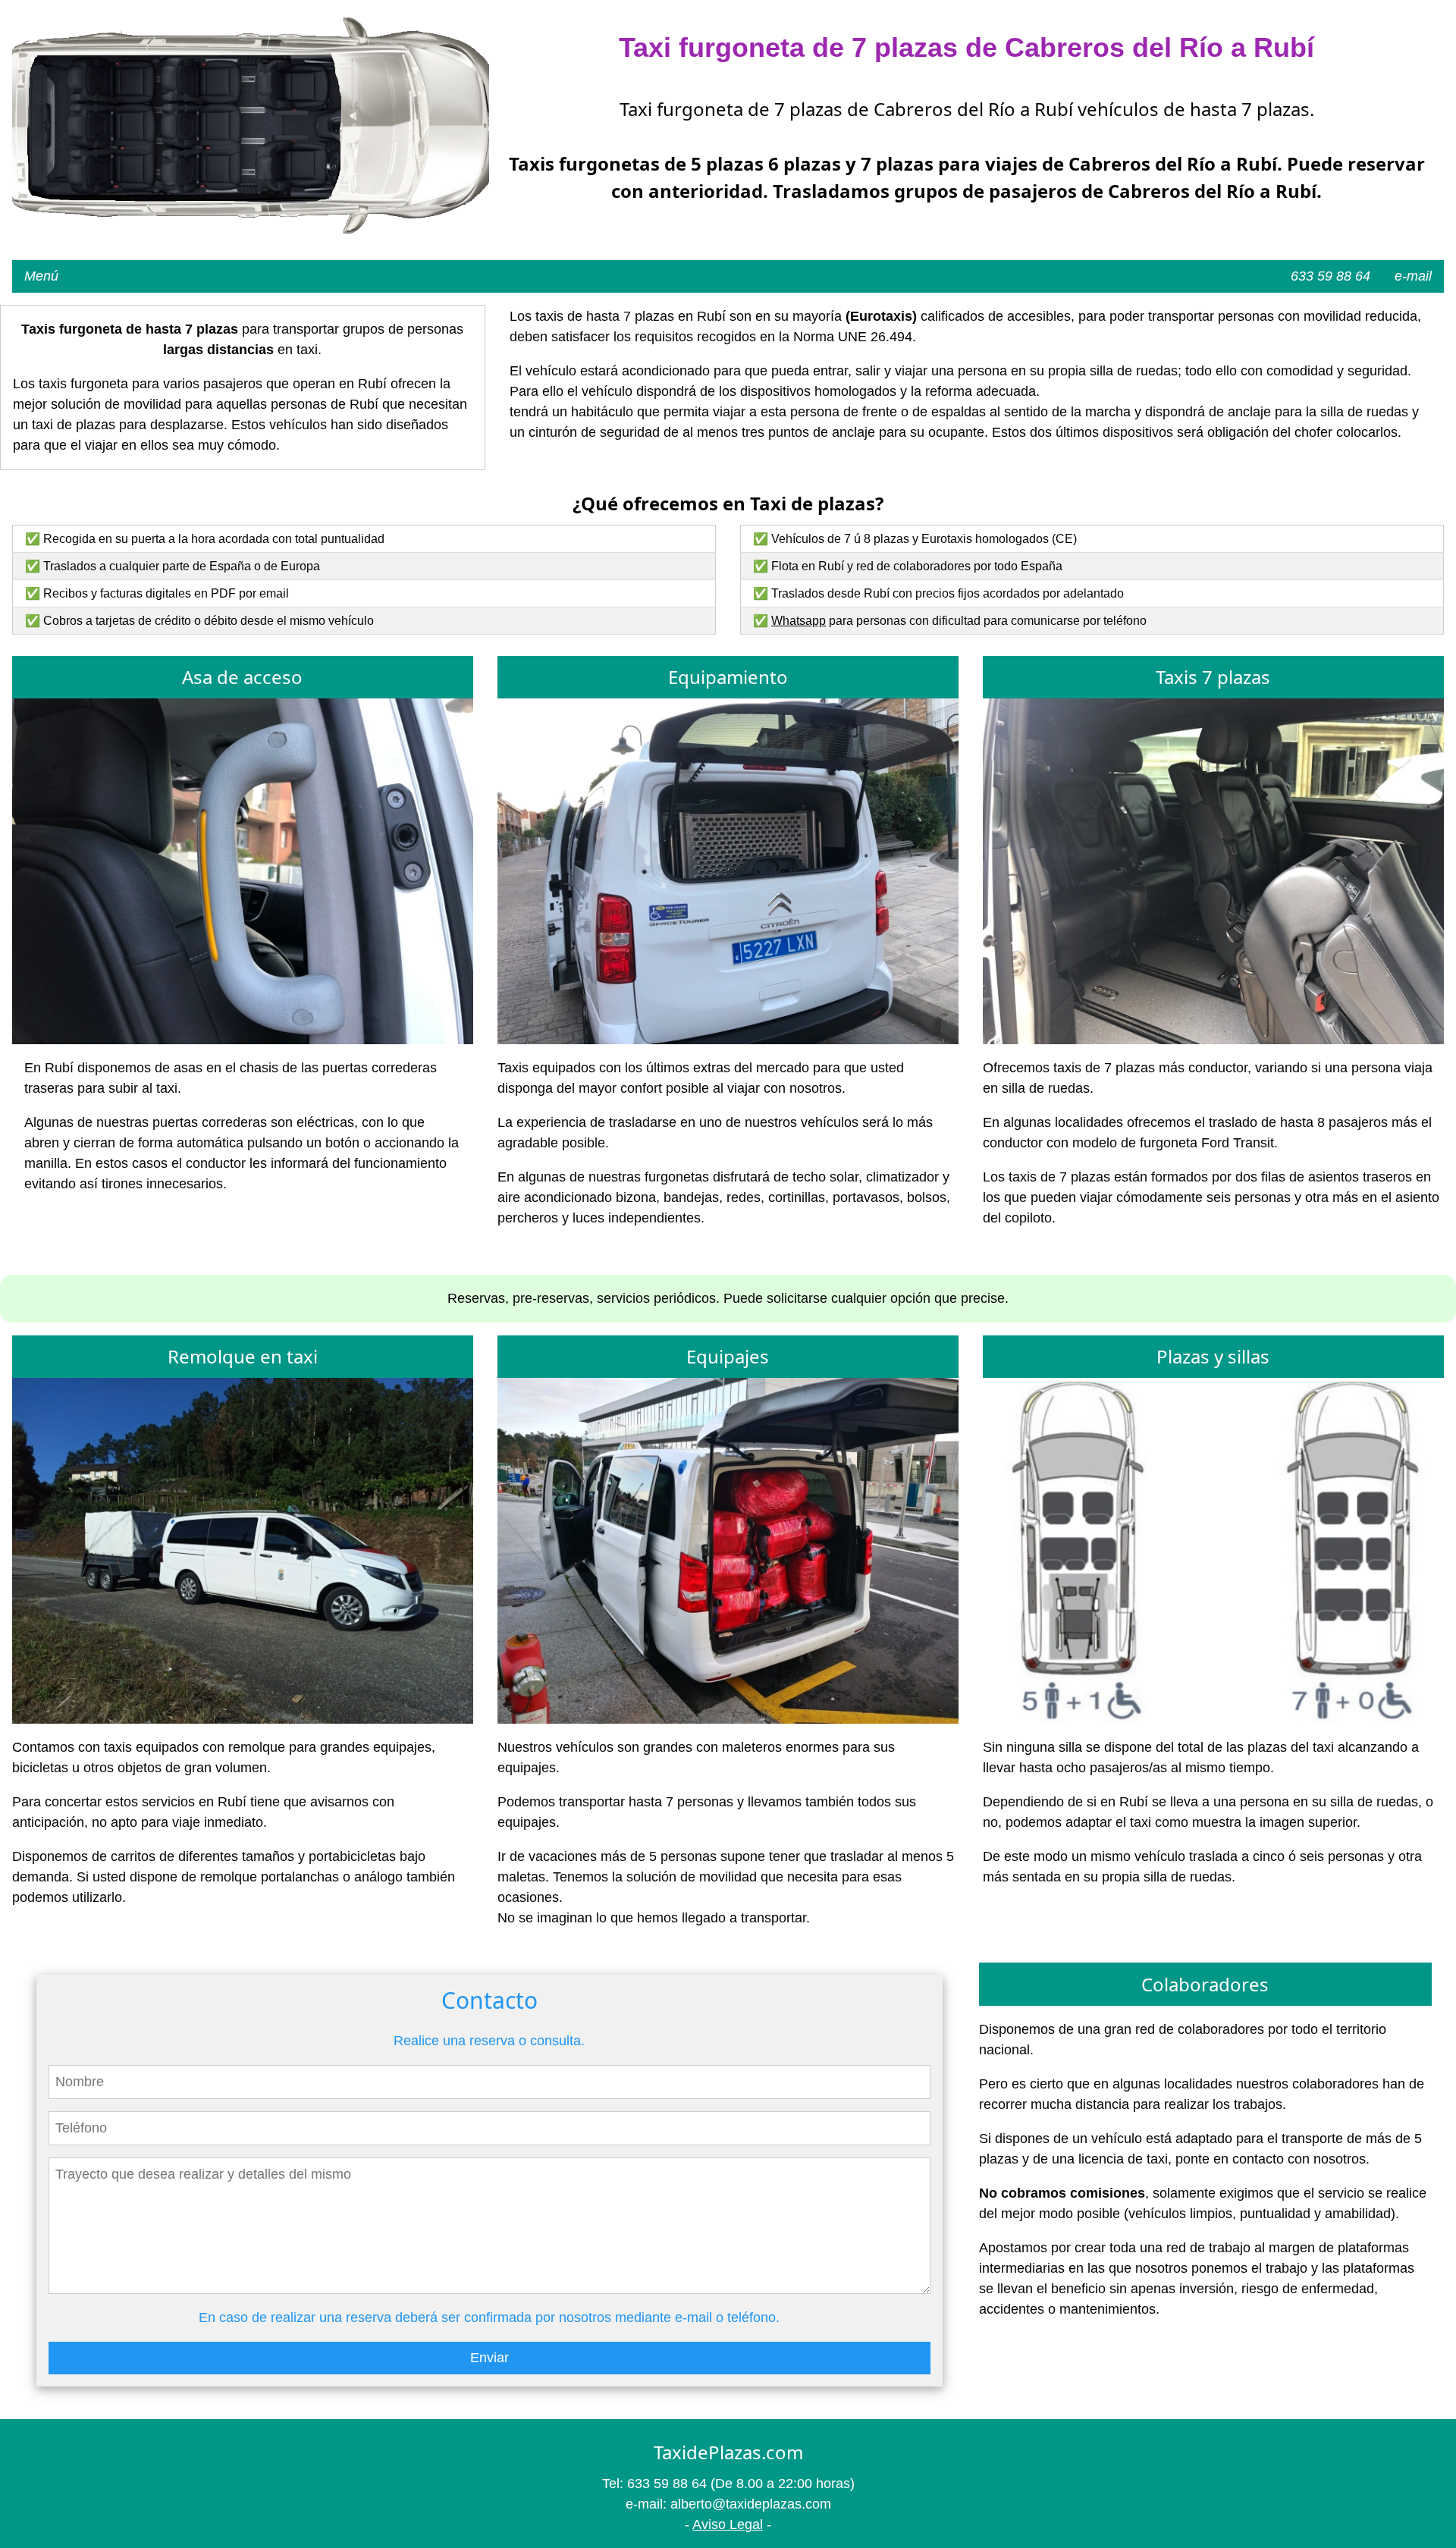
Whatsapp (799, 621)
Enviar (490, 2358)
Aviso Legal (728, 2524)
